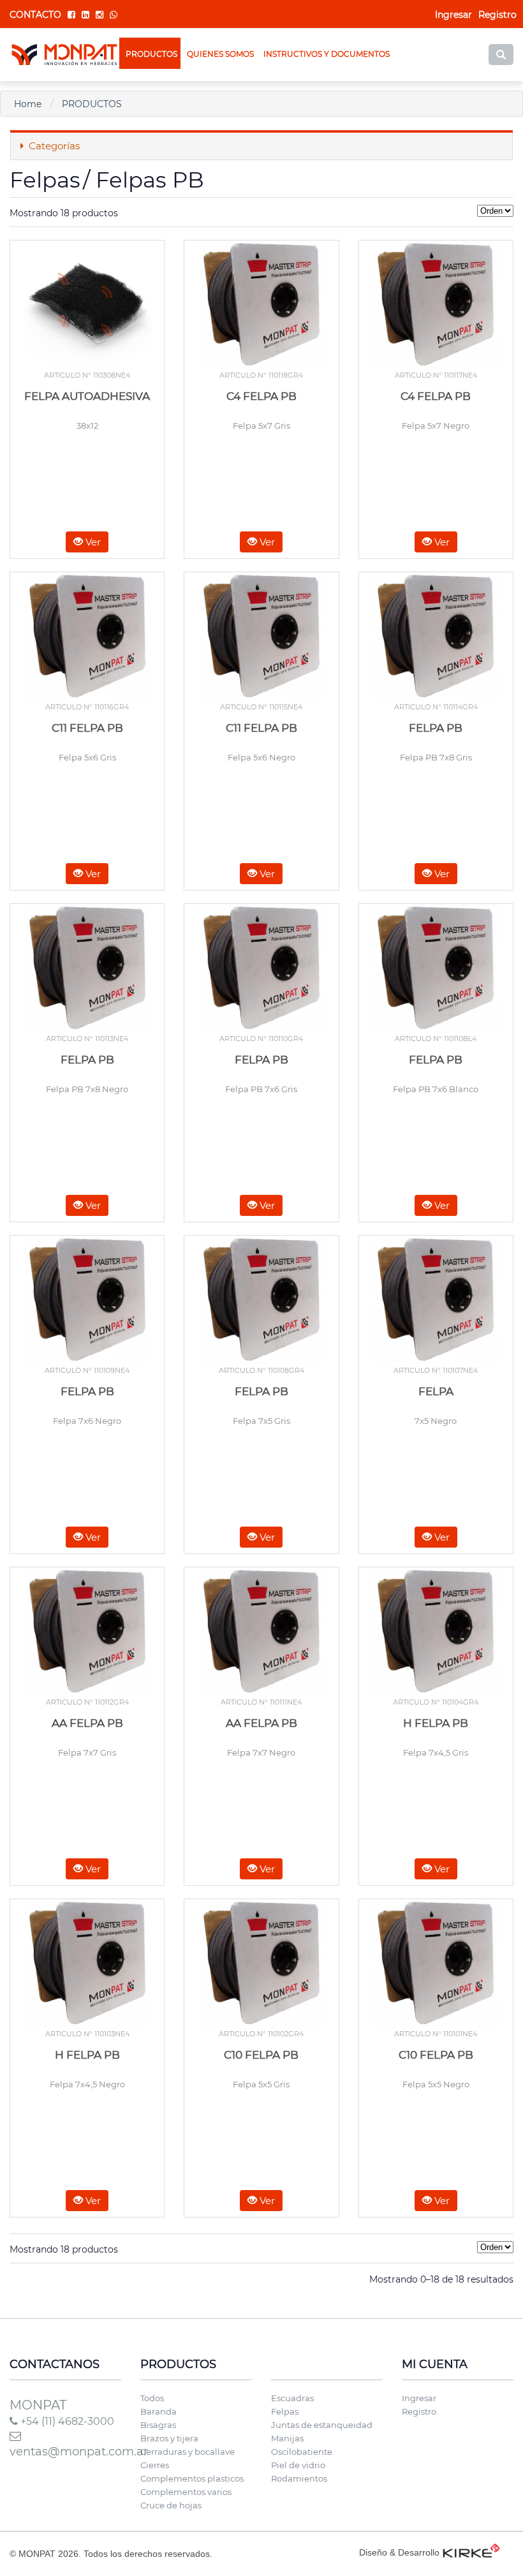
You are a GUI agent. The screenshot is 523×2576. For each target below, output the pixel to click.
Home (28, 104)
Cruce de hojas (171, 2505)
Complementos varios (186, 2492)
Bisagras (158, 2425)
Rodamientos (299, 2478)
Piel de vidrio (298, 2465)
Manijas (287, 2438)
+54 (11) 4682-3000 (66, 2421)
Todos (152, 2398)
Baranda (158, 2411)
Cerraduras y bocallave (188, 2452)
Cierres (155, 2465)
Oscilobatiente (302, 2452)
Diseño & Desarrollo (399, 2552)
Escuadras (292, 2398)
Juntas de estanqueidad (322, 2425)
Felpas (285, 2411)
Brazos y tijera (169, 2438)
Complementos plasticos (192, 2478)
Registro (497, 15)
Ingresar (419, 2398)
